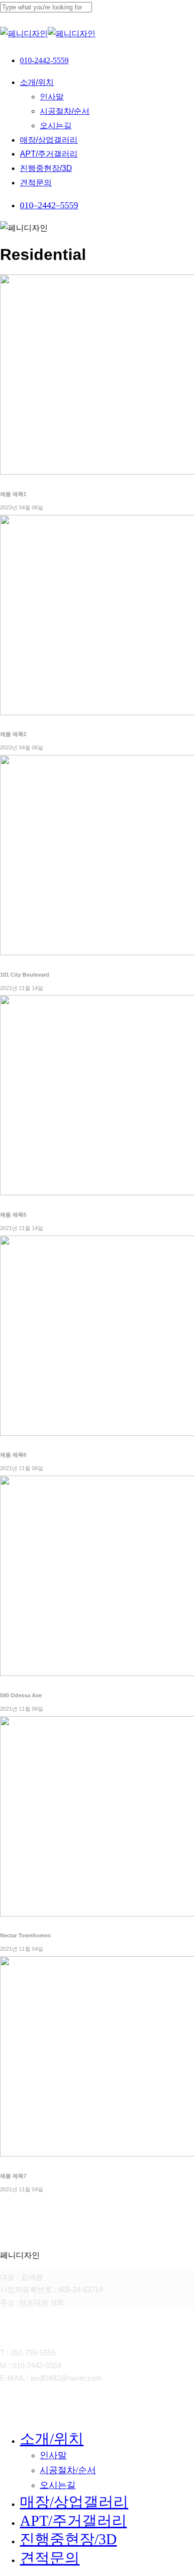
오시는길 (58, 2485)
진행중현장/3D (68, 2539)
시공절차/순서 (68, 2470)
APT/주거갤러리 (73, 2521)
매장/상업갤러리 (74, 2502)
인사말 (53, 2455)
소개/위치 (52, 2439)
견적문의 (50, 2558)
